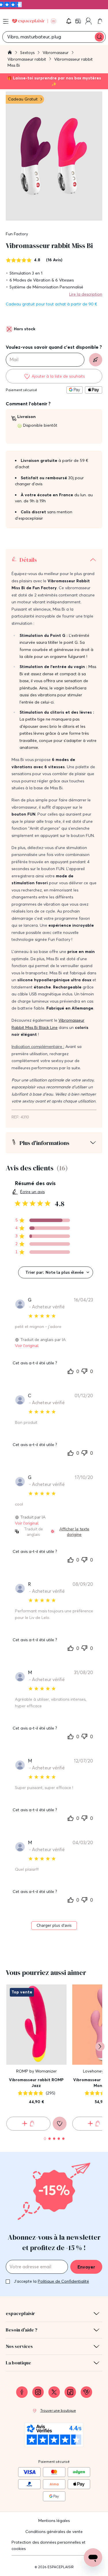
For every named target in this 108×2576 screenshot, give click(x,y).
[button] (69, 21)
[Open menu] (6, 21)
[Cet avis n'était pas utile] (84, 1370)
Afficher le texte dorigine (74, 1532)
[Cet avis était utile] (71, 1371)
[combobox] (56, 1272)
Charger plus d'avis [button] (54, 1925)
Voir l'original (27, 1346)
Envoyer (86, 2267)
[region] (42, 1220)
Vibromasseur (56, 53)
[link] (79, 21)
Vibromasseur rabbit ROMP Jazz (36, 2083)
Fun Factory (17, 234)
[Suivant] (100, 2047)
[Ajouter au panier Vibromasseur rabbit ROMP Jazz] (28, 2124)
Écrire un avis (32, 1192)
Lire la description (86, 294)
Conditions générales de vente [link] (54, 2532)
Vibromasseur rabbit (27, 59)
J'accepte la (51, 2281)
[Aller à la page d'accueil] (10, 53)
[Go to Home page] (34, 21)
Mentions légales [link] (54, 2521)
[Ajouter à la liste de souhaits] (60, 2124)
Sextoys (28, 53)
